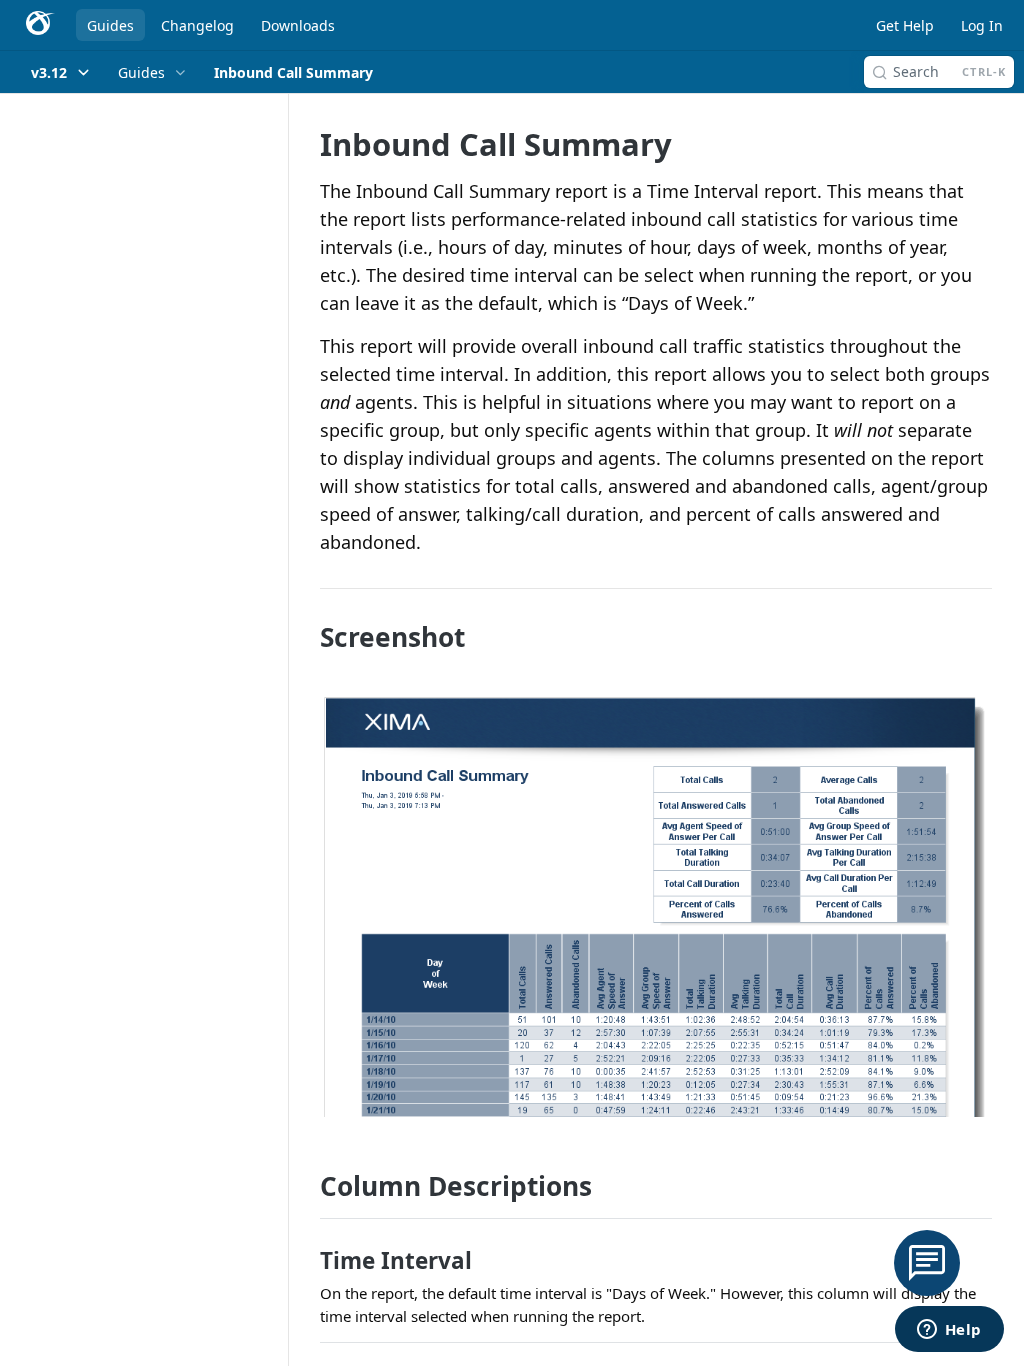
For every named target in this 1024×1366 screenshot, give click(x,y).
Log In (982, 25)
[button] (656, 905)
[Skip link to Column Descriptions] (306, 1186)
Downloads (298, 25)
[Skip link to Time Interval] (306, 1261)
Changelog (197, 25)
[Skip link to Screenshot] (306, 637)
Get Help (905, 25)
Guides (110, 25)
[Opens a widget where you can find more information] (949, 1331)
